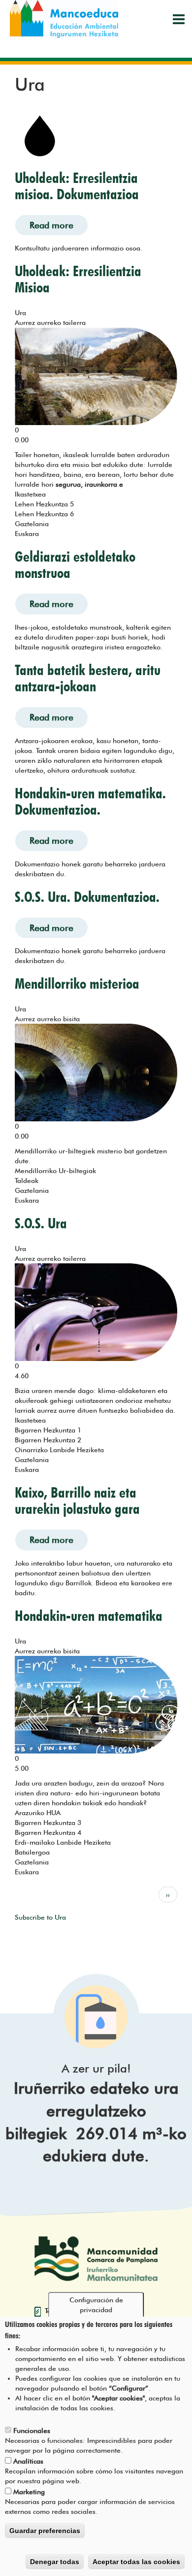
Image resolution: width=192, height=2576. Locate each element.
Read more (59, 225)
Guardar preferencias (45, 2531)
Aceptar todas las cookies (136, 2562)
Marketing (29, 2492)
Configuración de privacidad (96, 2305)
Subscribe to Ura (40, 1917)
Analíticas (28, 2461)
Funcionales (32, 2431)
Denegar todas (55, 2562)
